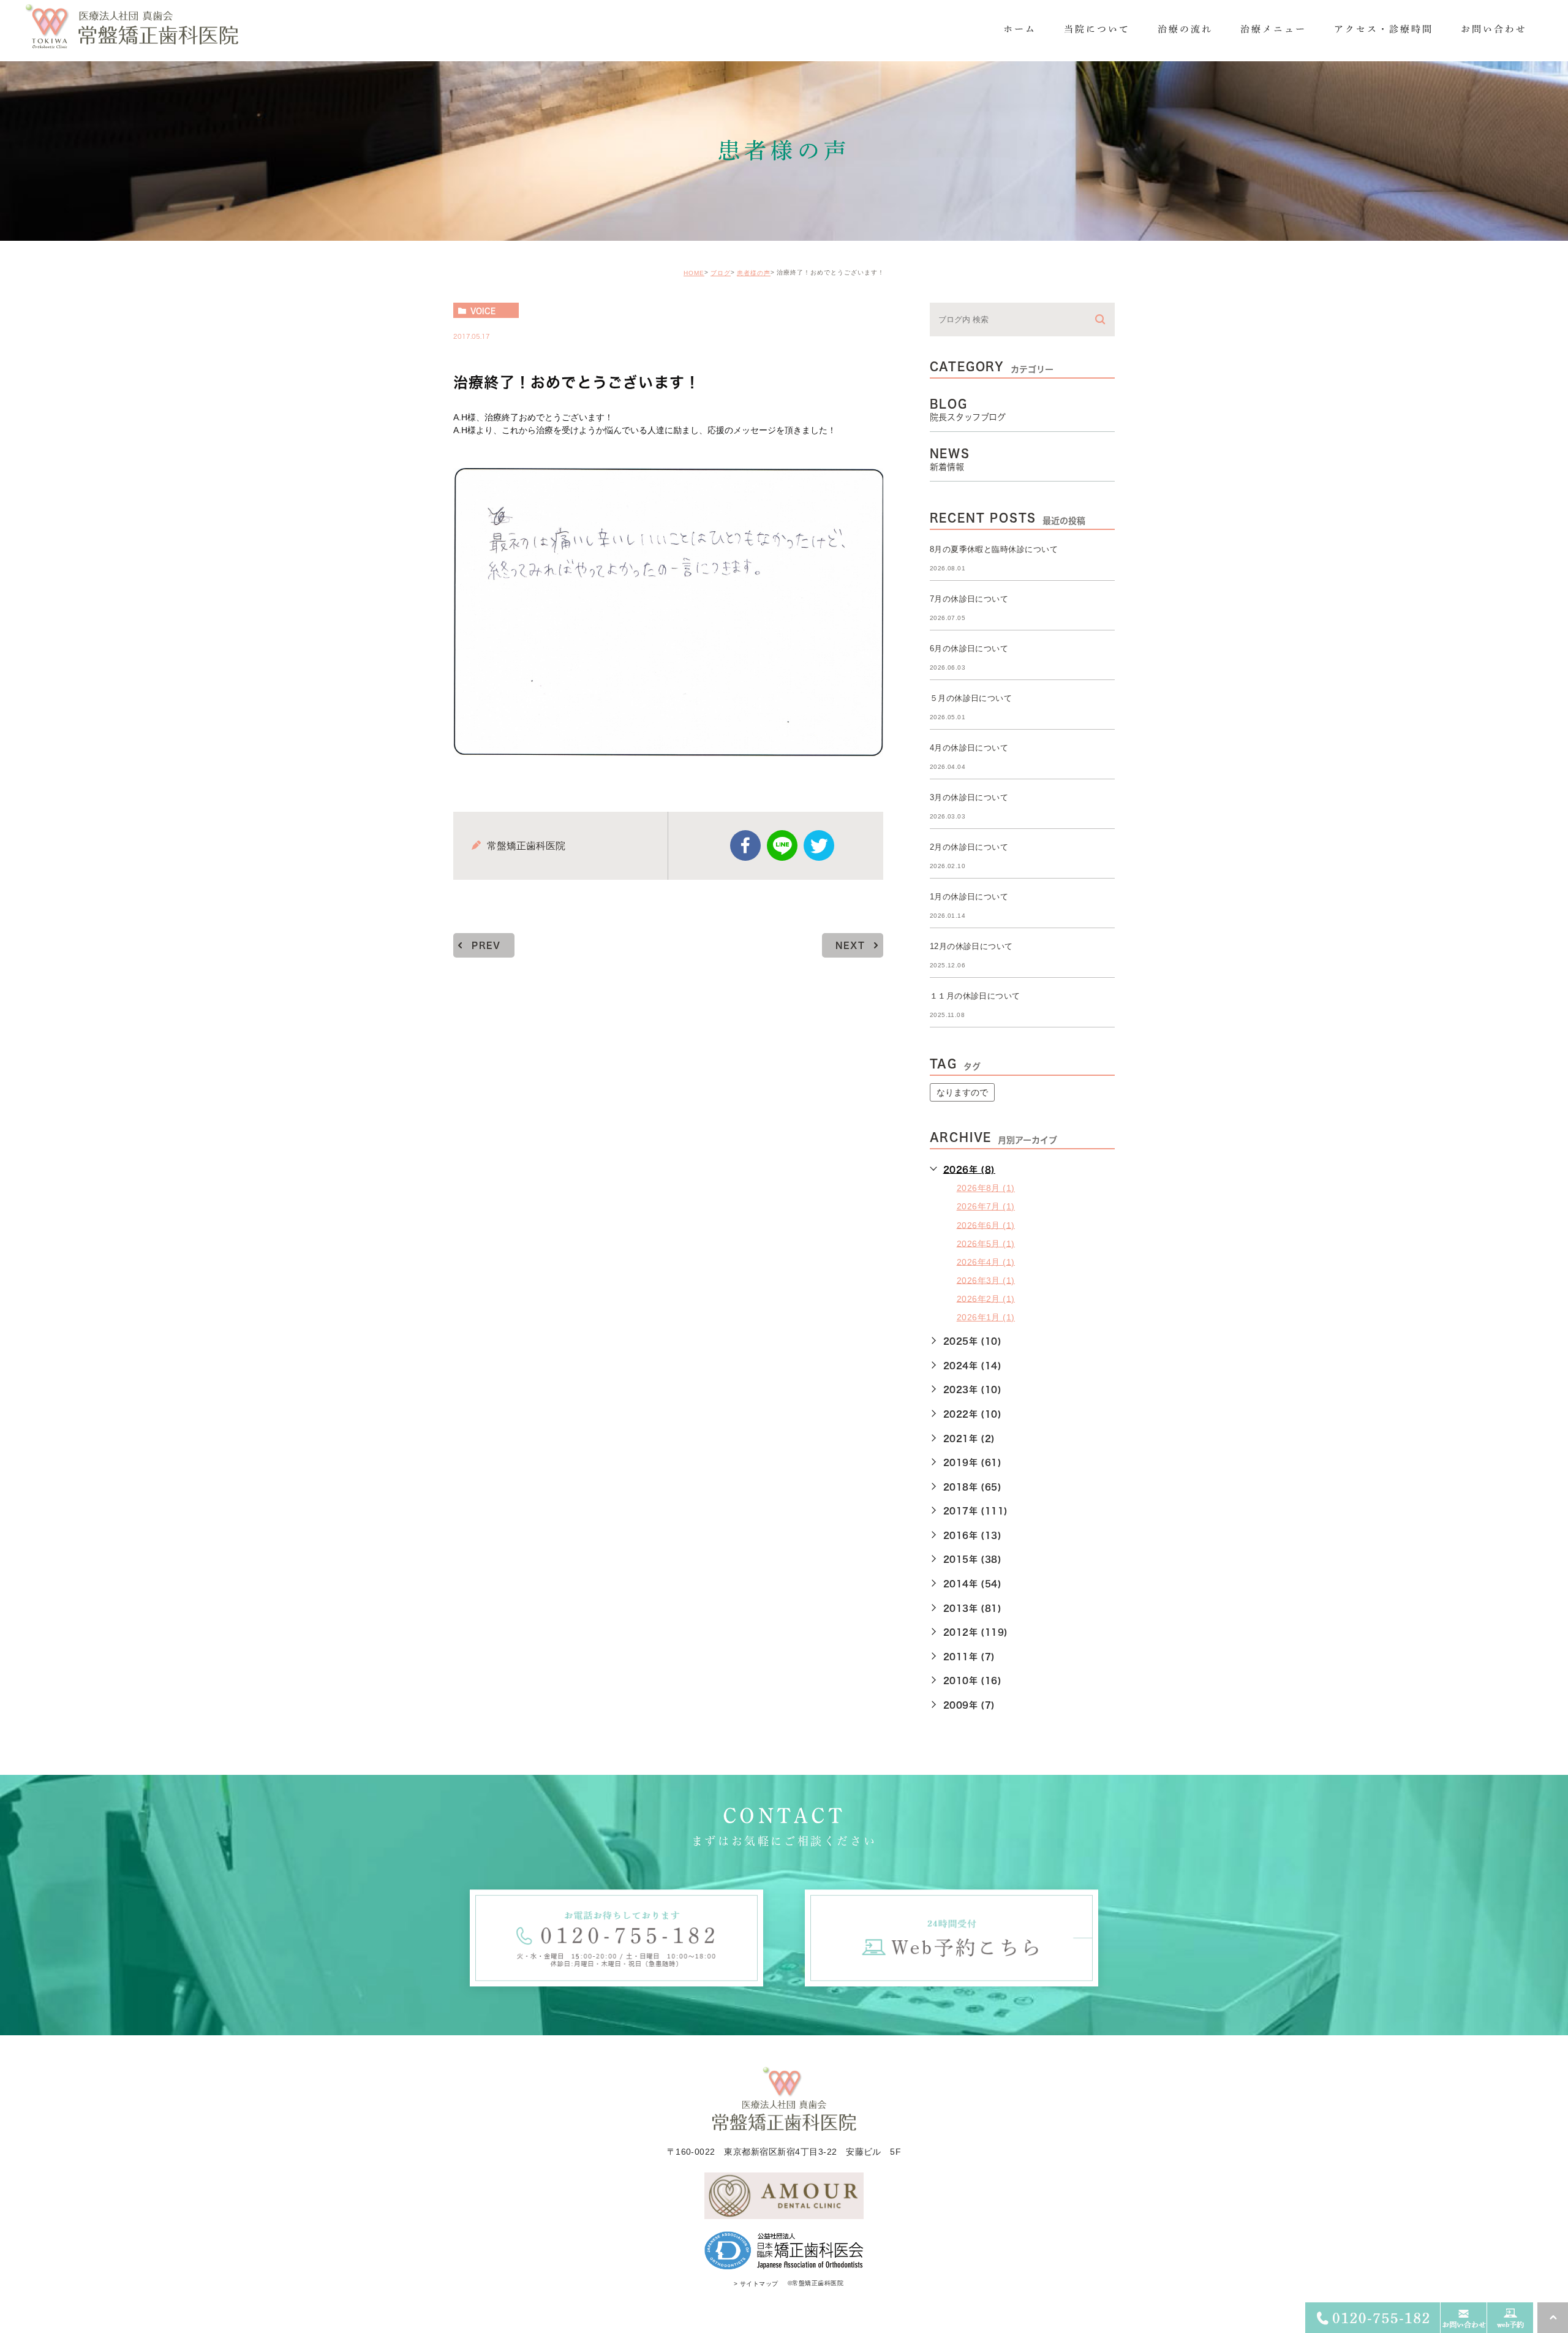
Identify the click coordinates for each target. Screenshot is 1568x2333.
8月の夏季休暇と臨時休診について (994, 549)
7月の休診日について (969, 599)
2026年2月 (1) (986, 1298)
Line (782, 845)
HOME (694, 273)
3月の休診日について (969, 797)
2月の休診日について (969, 847)
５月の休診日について (971, 698)
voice (483, 311)
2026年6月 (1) (986, 1225)
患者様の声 (754, 273)
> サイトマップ (756, 2284)
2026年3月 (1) (986, 1280)
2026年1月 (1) (986, 1317)
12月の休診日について (971, 946)
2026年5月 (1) (986, 1243)
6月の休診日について (969, 648)
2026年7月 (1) (986, 1206)
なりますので (962, 1092)
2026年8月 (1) (986, 1188)
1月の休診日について (969, 897)
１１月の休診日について (975, 996)
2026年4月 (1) (986, 1261)
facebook (745, 845)
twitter (819, 845)
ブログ (721, 273)
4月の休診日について (969, 748)
